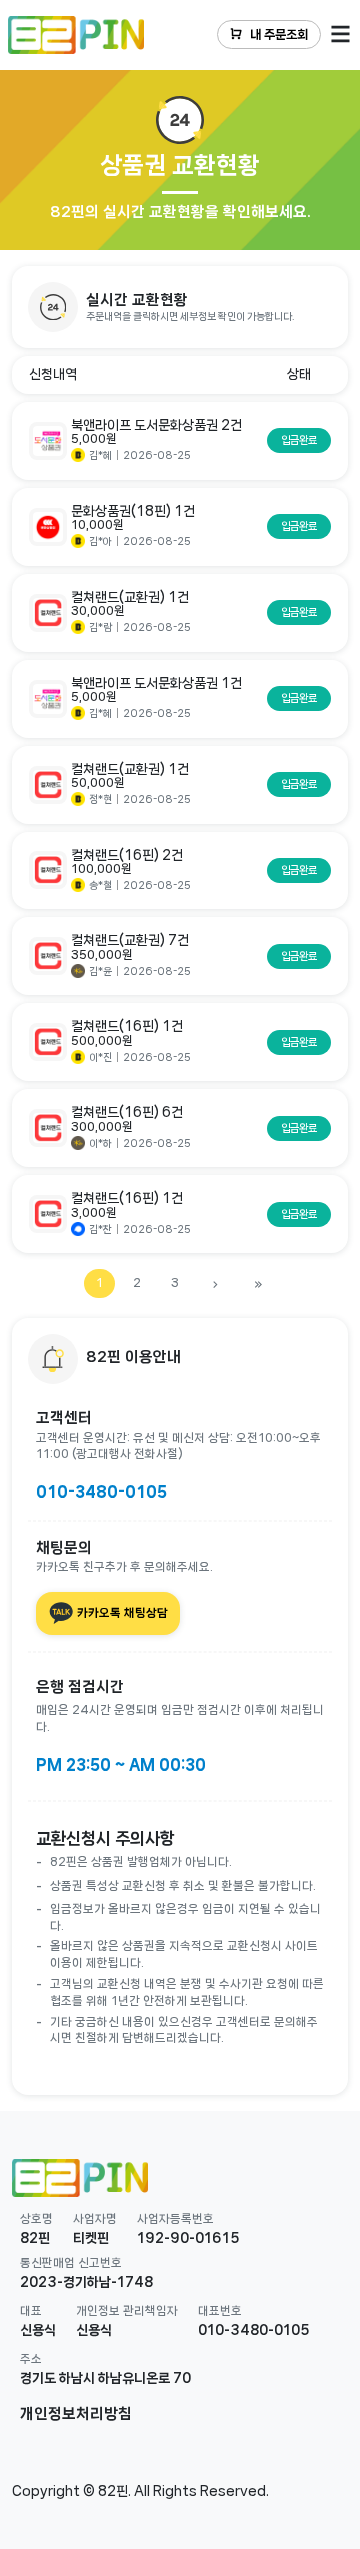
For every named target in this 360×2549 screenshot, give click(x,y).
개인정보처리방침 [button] (76, 2414)
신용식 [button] (38, 2330)
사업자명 (95, 2218)
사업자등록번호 (175, 2218)
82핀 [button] (35, 2238)
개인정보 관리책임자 (127, 2310)
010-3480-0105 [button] (254, 2330)
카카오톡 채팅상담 (121, 1612)
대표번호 (220, 2310)
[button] (180, 307)
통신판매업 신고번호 (71, 2262)
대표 (31, 2310)
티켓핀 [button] (91, 2238)
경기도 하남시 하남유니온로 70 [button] (105, 2378)
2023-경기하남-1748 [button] (86, 2282)
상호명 (36, 2218)
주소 (31, 2358)
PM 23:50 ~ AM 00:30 (121, 1765)
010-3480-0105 (101, 1492)
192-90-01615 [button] (188, 2238)
